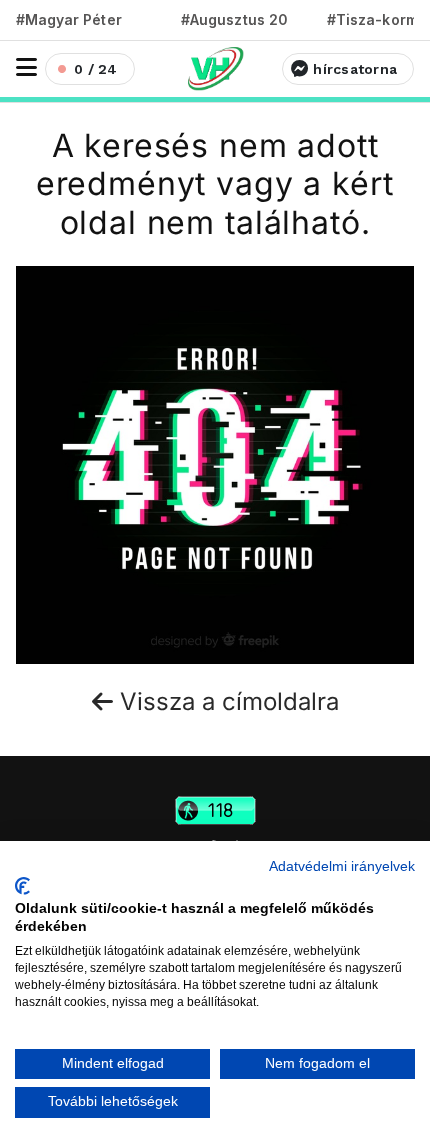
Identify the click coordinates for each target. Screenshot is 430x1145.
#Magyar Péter (69, 19)
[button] (26, 67)
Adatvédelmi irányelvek (342, 866)
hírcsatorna (355, 69)
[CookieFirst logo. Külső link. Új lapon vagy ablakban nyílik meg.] (22, 886)
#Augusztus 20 (234, 19)
